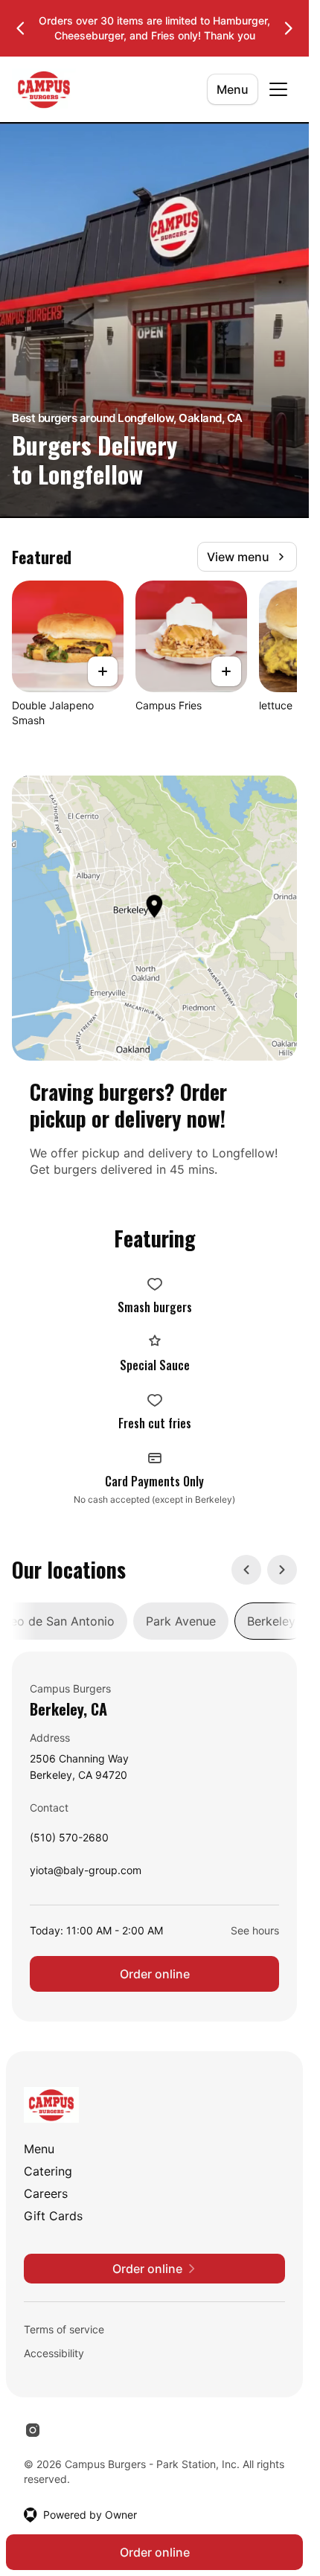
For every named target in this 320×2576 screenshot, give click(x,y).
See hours (255, 1930)
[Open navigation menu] (278, 89)
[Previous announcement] (21, 28)
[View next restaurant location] (282, 1570)
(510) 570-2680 (69, 1841)
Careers (46, 2193)
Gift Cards (53, 2216)
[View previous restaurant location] (246, 1570)
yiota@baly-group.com (86, 1874)
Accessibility (54, 2353)
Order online (155, 1974)
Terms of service (64, 2329)
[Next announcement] (288, 28)
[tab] (181, 1621)
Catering (48, 2171)
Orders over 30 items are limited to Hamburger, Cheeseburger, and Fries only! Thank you (154, 28)
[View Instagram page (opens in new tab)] (33, 2430)
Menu (233, 89)
